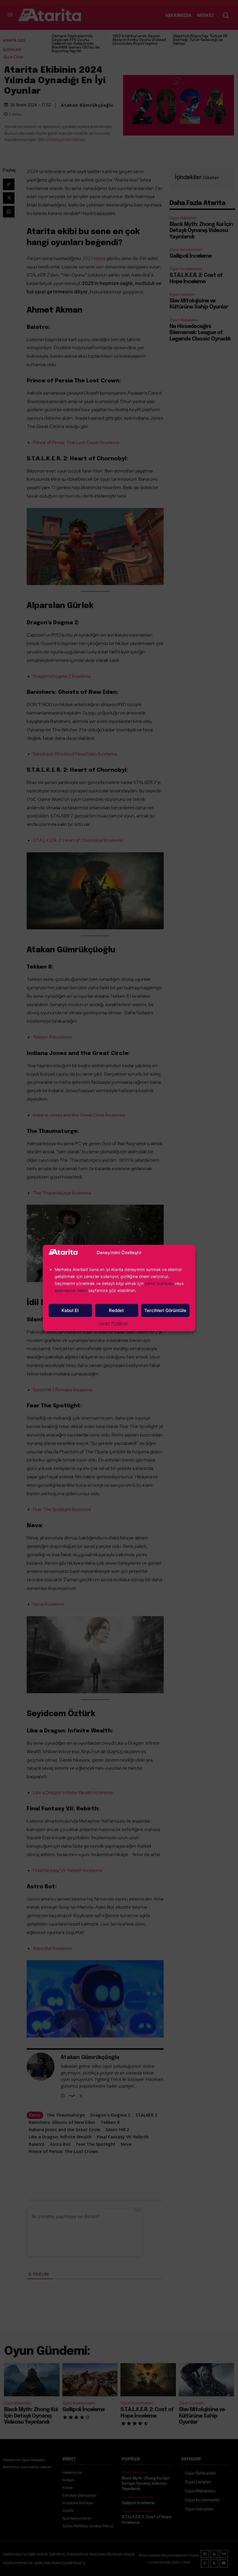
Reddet (116, 1310)
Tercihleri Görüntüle (165, 1310)
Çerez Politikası (113, 1323)
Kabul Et (70, 1310)
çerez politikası (159, 1283)
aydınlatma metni (71, 1290)
